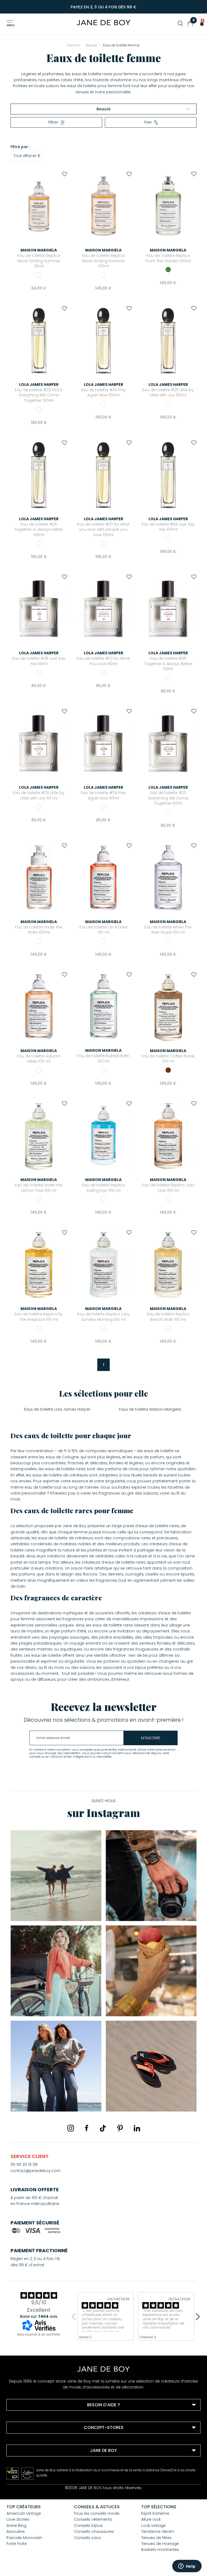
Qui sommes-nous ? (33, 2464)
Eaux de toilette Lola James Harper (57, 1409)
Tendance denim (158, 2531)
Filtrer (53, 122)
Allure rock (151, 2519)
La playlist (23, 2478)
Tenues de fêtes (156, 2538)
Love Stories (18, 2519)
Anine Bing (16, 2526)
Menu (11, 25)
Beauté (103, 109)
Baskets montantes (160, 2550)
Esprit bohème (155, 2513)
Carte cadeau (27, 2485)
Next (196, 2316)
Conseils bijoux (88, 2526)
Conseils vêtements (93, 2519)
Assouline (16, 2531)
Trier (148, 122)
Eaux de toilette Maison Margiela (150, 1409)
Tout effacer (27, 155)
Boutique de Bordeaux (35, 2441)
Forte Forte (17, 2544)
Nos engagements (31, 2471)
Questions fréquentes (34, 2418)
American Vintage (24, 2513)
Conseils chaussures (94, 2531)
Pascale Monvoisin (24, 2538)
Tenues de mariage (160, 2544)
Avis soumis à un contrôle (39, 2334)
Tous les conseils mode (97, 2513)
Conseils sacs (87, 2538)
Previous (75, 2316)
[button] (200, 23)
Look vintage (153, 2526)
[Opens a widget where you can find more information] (187, 2567)
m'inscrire (151, 1738)
